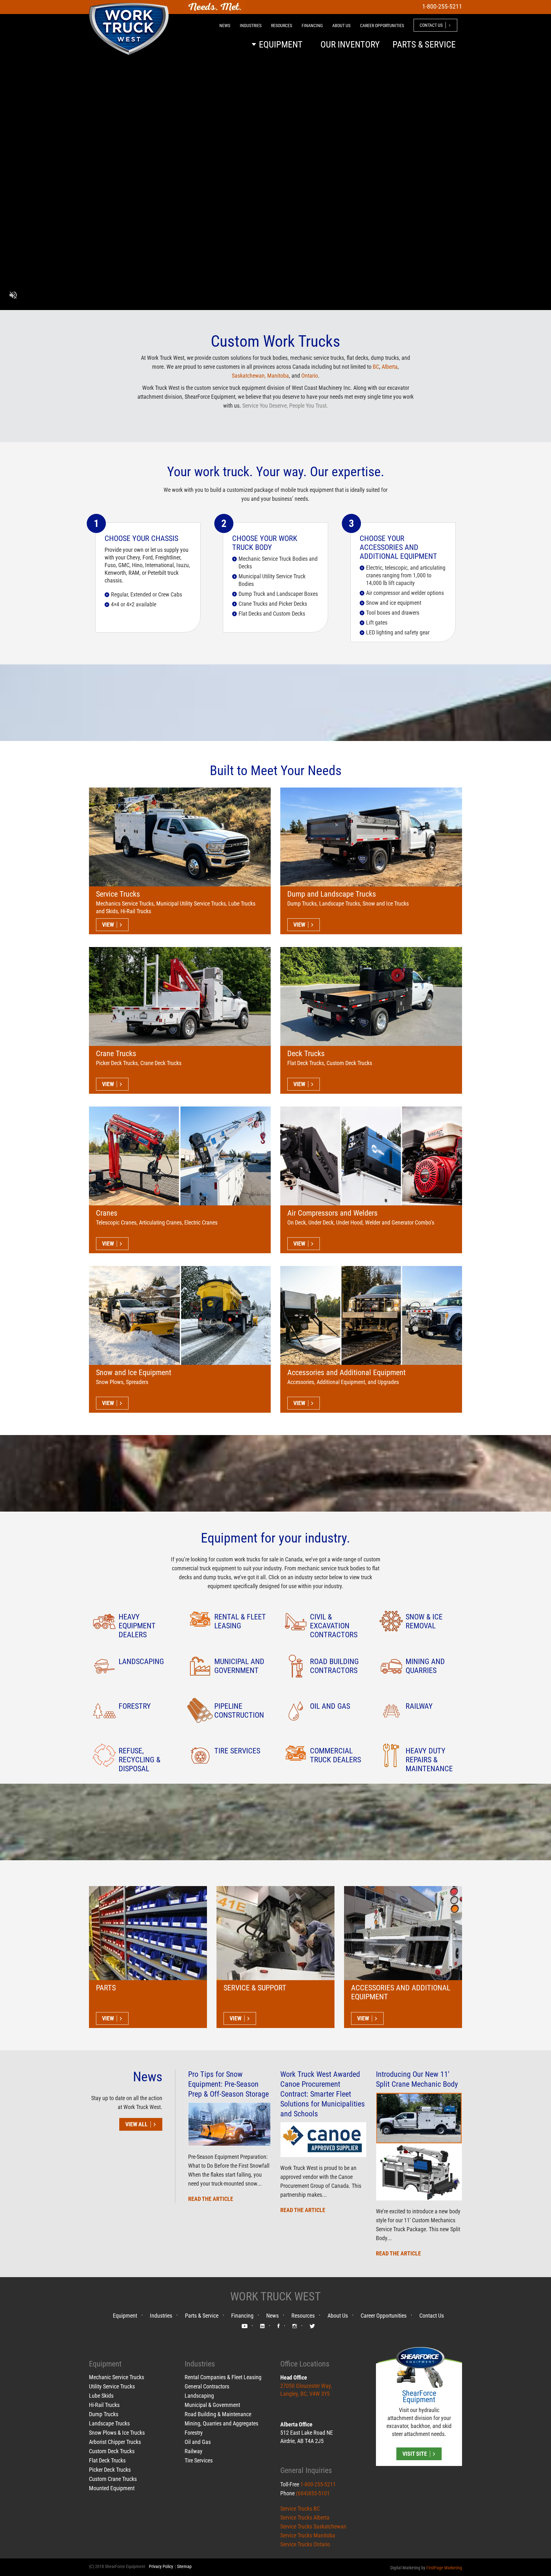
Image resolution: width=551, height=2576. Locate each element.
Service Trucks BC (300, 2509)
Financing (242, 2316)
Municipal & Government (212, 2405)
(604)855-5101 (313, 2493)
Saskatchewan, (250, 376)
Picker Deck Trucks (110, 2470)
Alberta (390, 367)
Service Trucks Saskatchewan (313, 2526)
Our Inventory (350, 44)
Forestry (194, 2433)
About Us (338, 2316)
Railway (194, 2451)
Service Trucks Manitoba (308, 2535)
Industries (161, 2316)
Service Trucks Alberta (305, 2517)
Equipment (125, 2316)
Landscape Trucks (109, 2423)
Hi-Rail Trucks (104, 2405)
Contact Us (432, 2316)
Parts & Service (202, 2316)
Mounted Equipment (112, 2488)
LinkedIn (262, 2327)
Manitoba (278, 376)
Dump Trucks (104, 2414)
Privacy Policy (161, 2566)
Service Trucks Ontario (305, 2544)
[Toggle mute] (13, 296)
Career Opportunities (384, 2316)
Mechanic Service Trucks (117, 2377)
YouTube (245, 2327)
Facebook (279, 2327)
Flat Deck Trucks (107, 2460)
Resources (303, 2316)
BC (376, 367)
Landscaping (199, 2396)
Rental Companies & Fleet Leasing (223, 2377)
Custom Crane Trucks (113, 2479)
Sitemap (184, 2566)
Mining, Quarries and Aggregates (221, 2423)
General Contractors (207, 2386)
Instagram (295, 2327)
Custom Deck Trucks (112, 2451)
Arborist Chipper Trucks (115, 2442)
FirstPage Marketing (444, 2568)
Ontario (310, 376)
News (272, 2316)
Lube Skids (101, 2396)
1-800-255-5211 (318, 2484)
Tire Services (199, 2460)
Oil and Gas (198, 2442)
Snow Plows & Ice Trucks (117, 2433)
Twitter (312, 2327)
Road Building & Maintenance (218, 2414)
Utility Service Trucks (112, 2386)
